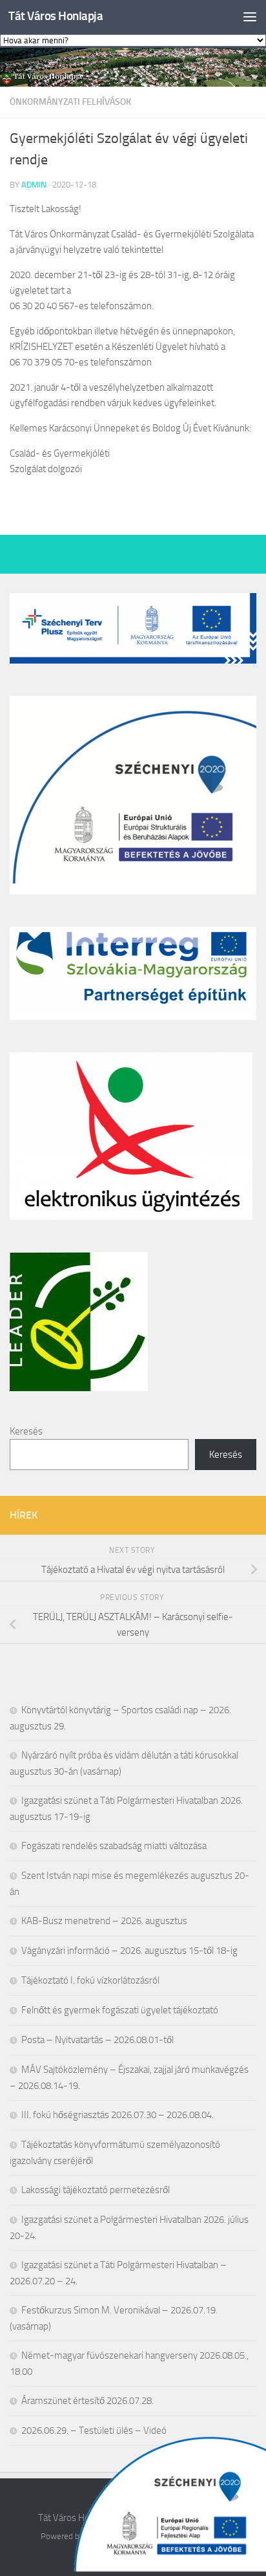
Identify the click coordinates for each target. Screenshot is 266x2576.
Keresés (26, 1431)
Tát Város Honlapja (56, 16)
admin (34, 185)
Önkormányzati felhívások (70, 102)
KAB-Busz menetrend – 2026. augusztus (104, 1921)
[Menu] (250, 16)
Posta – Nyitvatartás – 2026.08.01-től (97, 2040)
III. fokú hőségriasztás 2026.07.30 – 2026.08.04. (118, 2115)
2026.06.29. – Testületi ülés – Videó (94, 2430)
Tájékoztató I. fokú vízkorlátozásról (90, 1980)
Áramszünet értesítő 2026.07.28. (87, 2401)
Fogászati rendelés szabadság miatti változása (114, 1846)
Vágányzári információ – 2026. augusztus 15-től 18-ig (129, 1951)
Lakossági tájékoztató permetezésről (96, 2190)
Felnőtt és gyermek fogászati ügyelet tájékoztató (120, 2010)
